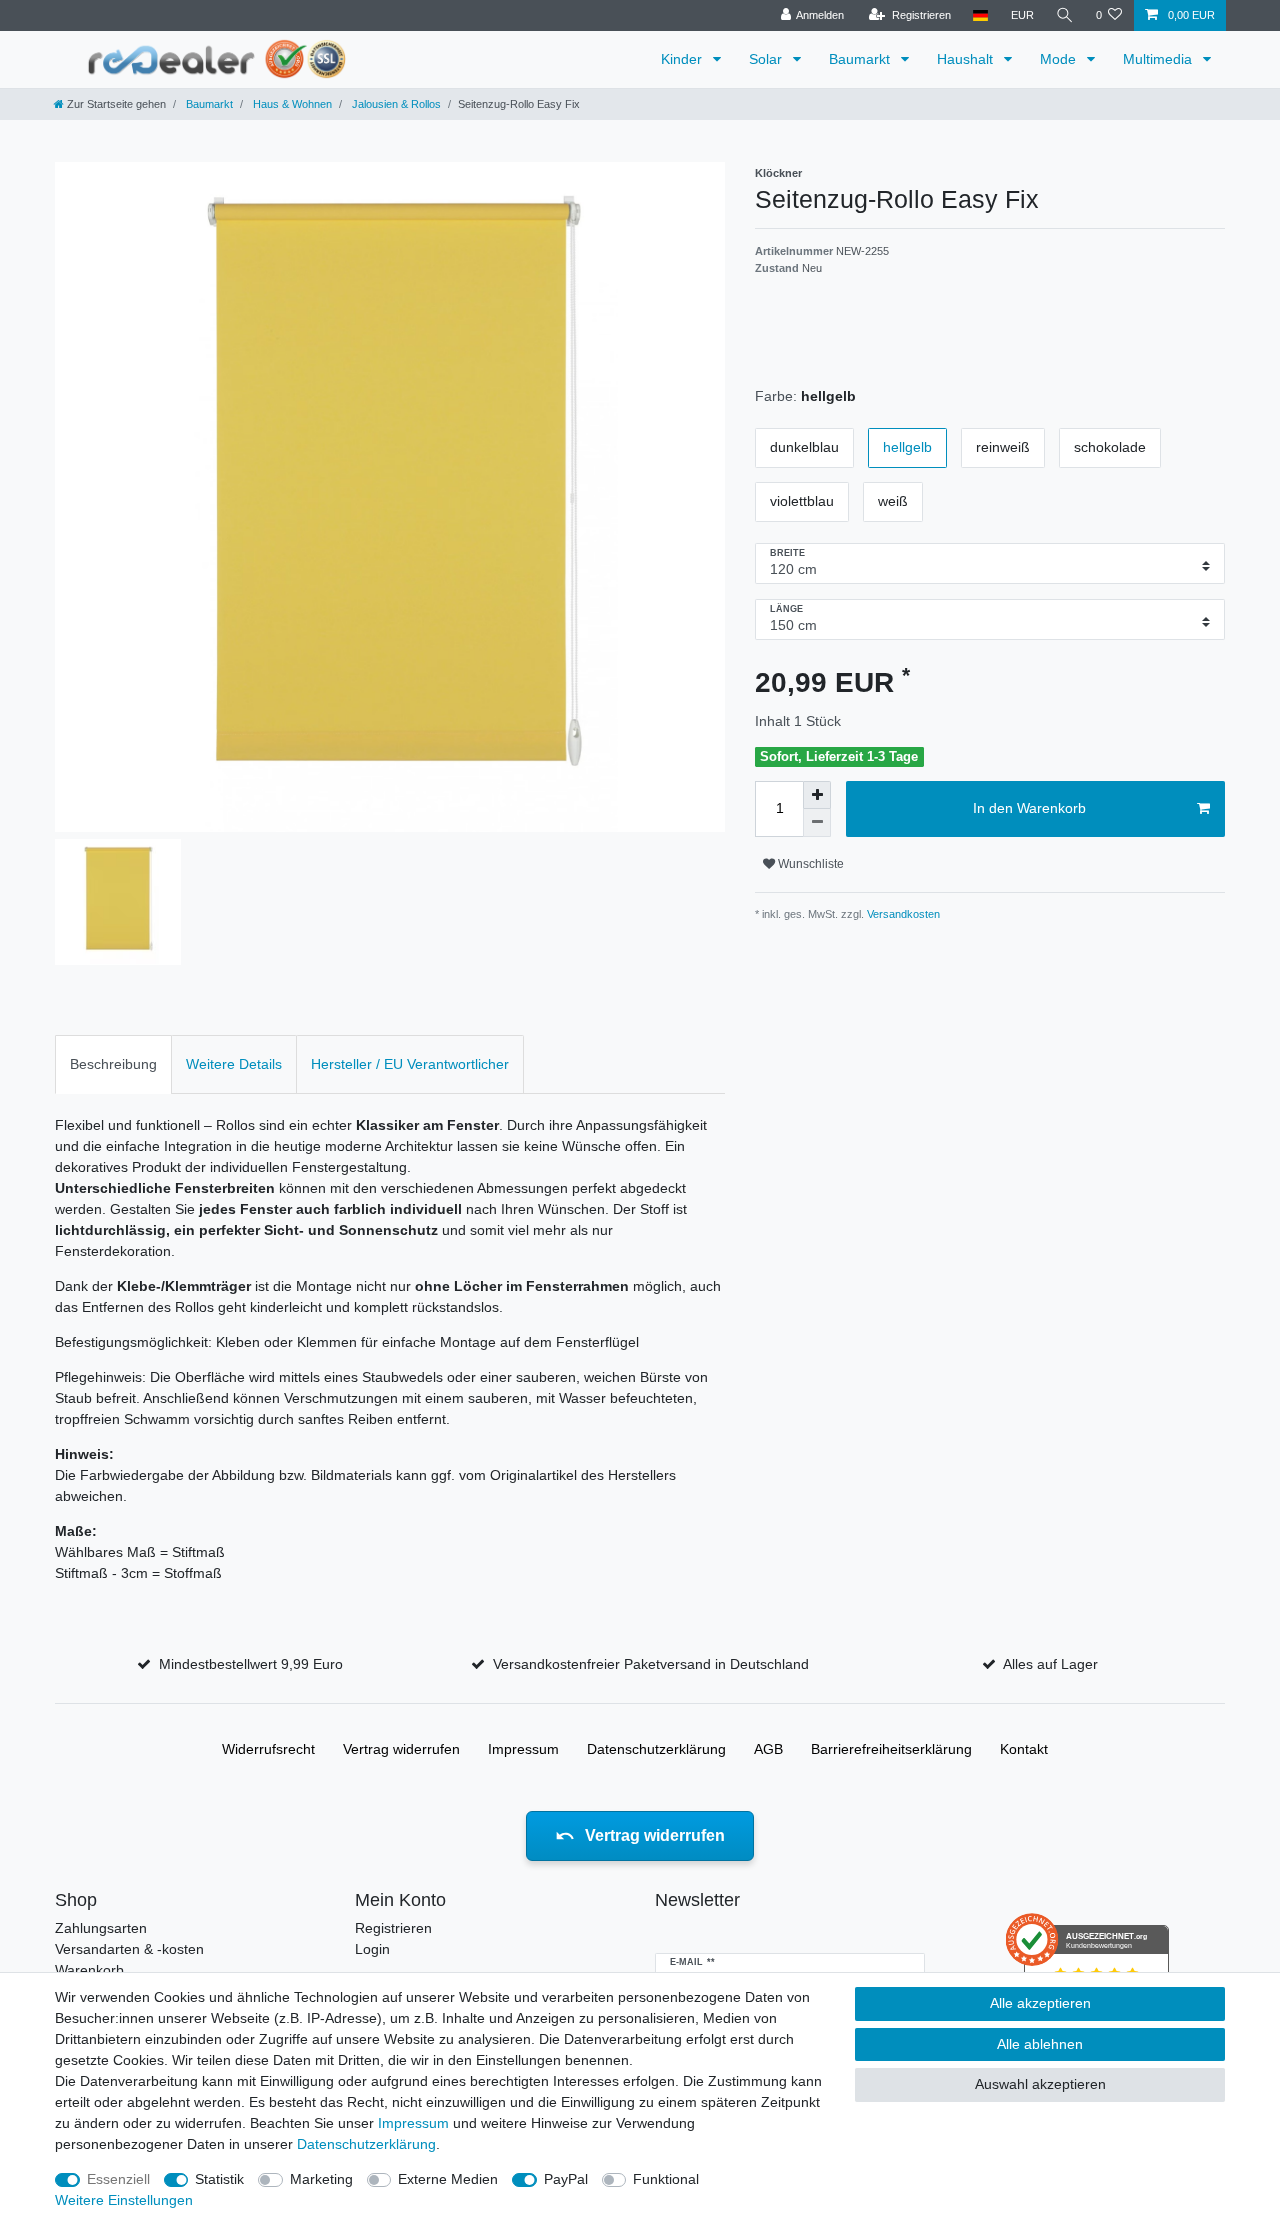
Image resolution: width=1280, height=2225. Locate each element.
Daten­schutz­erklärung (656, 1749)
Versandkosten (902, 914)
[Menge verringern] (817, 823)
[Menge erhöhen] (817, 795)
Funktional (666, 2179)
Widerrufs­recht (268, 1749)
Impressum (523, 1749)
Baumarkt (861, 59)
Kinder (683, 59)
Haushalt (967, 59)
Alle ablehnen (1040, 2044)
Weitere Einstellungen (124, 2200)
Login (372, 1949)
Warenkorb (89, 1970)
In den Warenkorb (1029, 808)
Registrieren (393, 1928)
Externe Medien (448, 2179)
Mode (1060, 59)
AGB (768, 1749)
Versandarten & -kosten (129, 1949)
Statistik (219, 2179)
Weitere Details (234, 1064)
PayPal (566, 2179)
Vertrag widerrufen (401, 1749)
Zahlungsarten (101, 1928)
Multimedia (1159, 59)
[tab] (113, 1064)
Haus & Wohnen (291, 104)
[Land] (980, 15)
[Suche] (1065, 15)
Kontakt (1024, 1749)
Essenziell (118, 2179)
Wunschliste (809, 864)
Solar (767, 59)
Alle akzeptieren (1040, 2003)
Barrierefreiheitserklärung (891, 1749)
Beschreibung (113, 1064)
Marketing (321, 2179)
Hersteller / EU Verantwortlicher (410, 1064)
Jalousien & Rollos (395, 104)
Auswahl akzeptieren (1040, 2084)
